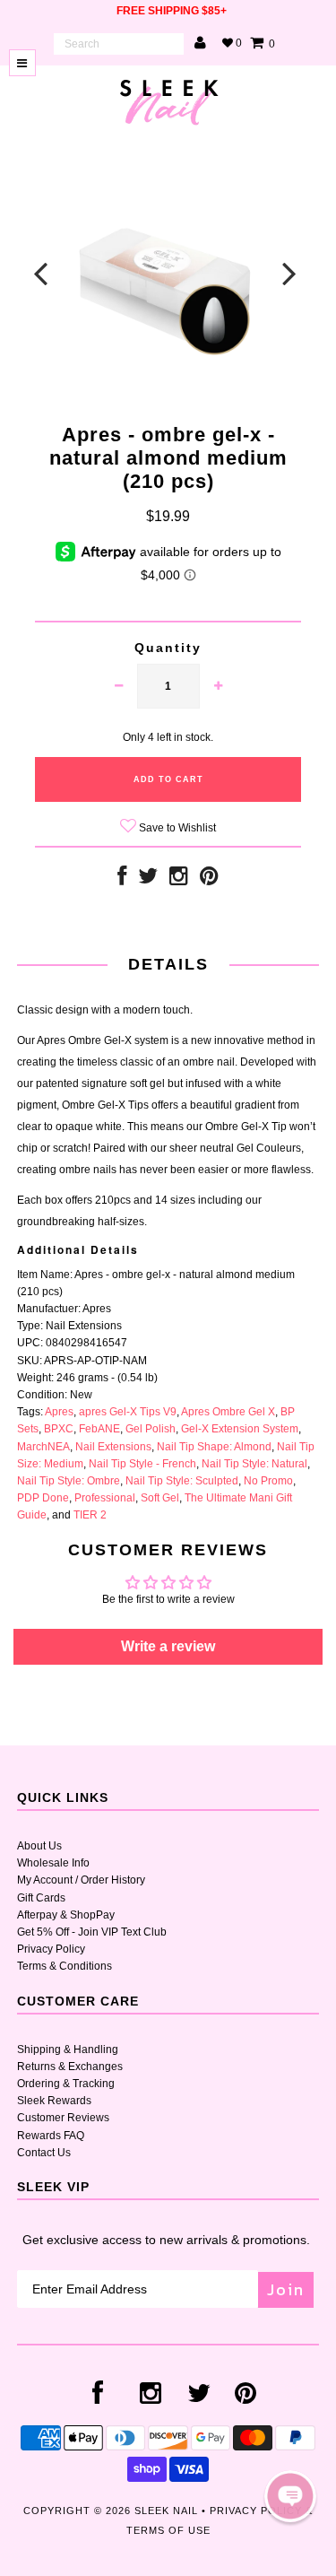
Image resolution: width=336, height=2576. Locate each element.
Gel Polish (151, 1429)
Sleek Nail (166, 2511)
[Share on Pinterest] (209, 880)
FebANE (99, 1429)
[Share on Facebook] (122, 880)
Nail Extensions (113, 1447)
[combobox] (119, 44)
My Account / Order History (81, 1880)
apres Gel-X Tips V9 (128, 1412)
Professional (105, 1498)
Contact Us (44, 2153)
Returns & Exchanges (70, 2067)
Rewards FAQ (51, 2136)
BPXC (59, 1429)
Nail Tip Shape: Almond (214, 1447)
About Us (39, 1846)
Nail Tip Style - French (142, 1464)
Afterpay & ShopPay (66, 1915)
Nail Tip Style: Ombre (69, 1481)
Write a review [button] (168, 1646)
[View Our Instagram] (179, 880)
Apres (59, 1412)
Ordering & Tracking (66, 2084)
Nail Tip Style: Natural (254, 1464)
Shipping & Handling (68, 2049)
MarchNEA (43, 1447)
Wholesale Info (53, 1863)
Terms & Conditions (65, 1966)
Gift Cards (41, 1898)
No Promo (268, 1481)
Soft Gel (160, 1498)
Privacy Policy (51, 1949)
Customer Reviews (63, 2118)
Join (286, 2289)
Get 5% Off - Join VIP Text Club (92, 1932)
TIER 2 (90, 1515)
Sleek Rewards (54, 2101)
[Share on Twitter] (148, 880)
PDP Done (43, 1498)
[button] (290, 2496)
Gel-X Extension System (240, 1429)
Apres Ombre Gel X (228, 1412)
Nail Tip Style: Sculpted (182, 1481)
